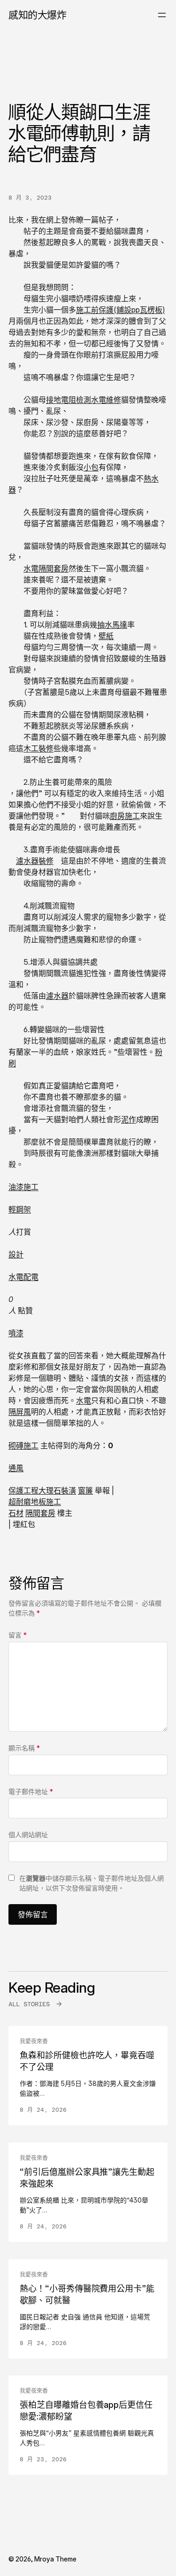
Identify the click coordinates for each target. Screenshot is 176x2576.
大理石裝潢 (57, 1490)
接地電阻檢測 (69, 400)
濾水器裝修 (35, 861)
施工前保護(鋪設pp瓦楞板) (120, 310)
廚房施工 (125, 816)
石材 (16, 1513)
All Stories (29, 2004)
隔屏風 (20, 1412)
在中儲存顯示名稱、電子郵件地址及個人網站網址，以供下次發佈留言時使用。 (92, 1883)
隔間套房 (40, 1513)
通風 (16, 1468)
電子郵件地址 (31, 1791)
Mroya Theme (55, 2559)
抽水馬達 (112, 625)
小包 (91, 467)
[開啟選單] (162, 15)
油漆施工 (23, 1187)
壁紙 (106, 636)
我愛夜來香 (34, 2041)
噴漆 (16, 1333)
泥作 (129, 1119)
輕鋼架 (20, 1209)
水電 (84, 1400)
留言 (18, 1635)
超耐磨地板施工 (35, 1502)
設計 (16, 1254)
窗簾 (85, 1490)
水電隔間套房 (46, 568)
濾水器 (57, 996)
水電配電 (23, 1277)
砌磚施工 (23, 1445)
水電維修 (106, 400)
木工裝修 (38, 748)
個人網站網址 (28, 1835)
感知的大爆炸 (37, 15)
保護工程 (23, 1490)
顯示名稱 (24, 1748)
